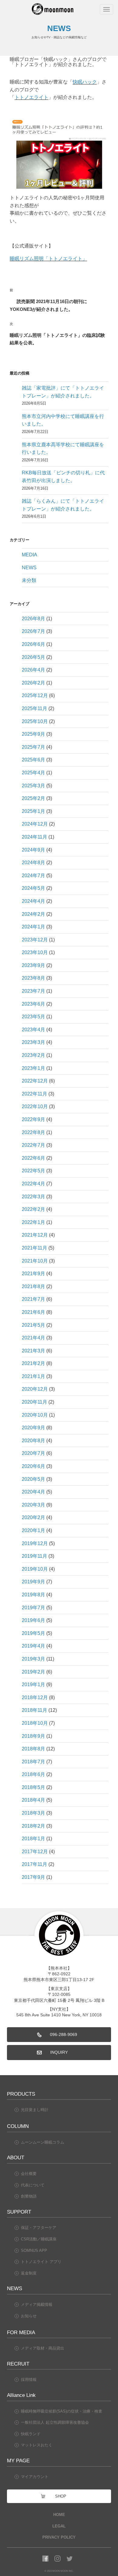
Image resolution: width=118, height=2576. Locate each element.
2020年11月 (34, 1402)
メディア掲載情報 (37, 2304)
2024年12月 (35, 824)
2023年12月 (35, 940)
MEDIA (29, 555)
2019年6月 (33, 1620)
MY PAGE (18, 2461)
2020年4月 (33, 1492)
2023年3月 (33, 1042)
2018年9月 (33, 1736)
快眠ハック (85, 82)
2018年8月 (33, 1749)
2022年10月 (35, 1106)
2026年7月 (33, 631)
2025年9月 (33, 734)
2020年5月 (33, 1479)
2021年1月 (33, 1376)
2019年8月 (33, 1595)
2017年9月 (33, 1877)
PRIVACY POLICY (59, 2537)
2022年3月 (33, 1197)
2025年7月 (33, 747)
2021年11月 (34, 1248)
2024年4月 (33, 901)
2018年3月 (33, 1813)
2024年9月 (33, 850)
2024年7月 (33, 876)
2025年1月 (33, 811)
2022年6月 (33, 1158)
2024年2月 (33, 914)
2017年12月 (35, 1852)
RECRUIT (18, 2364)
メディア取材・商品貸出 (43, 2348)
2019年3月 (33, 1659)
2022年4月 (33, 1184)
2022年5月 (33, 1171)
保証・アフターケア (39, 2228)
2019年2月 (33, 1672)
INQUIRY (59, 2052)
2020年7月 (33, 1453)
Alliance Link (21, 2395)
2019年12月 (35, 1543)
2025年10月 (35, 721)
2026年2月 (33, 683)
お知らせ (29, 2316)
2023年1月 (33, 1068)
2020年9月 (33, 1428)
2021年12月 (35, 1235)
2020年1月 (33, 1530)
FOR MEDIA (21, 2332)
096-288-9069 (64, 2035)
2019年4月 (33, 1646)
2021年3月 (33, 1351)
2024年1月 (33, 927)
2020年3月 (33, 1505)
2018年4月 (33, 1800)
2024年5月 (33, 888)
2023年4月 (33, 1030)
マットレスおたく (37, 2445)
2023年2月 (33, 1055)
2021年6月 (33, 1312)
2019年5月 (33, 1633)
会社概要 (29, 2174)
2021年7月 (33, 1299)
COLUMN (18, 2126)
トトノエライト (31, 97)
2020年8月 (33, 1441)
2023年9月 (33, 965)
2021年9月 (33, 1274)
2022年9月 (33, 1119)
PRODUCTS (21, 2094)
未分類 (29, 580)
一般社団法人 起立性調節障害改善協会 (55, 2422)
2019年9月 (33, 1582)
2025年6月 (33, 760)
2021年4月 (33, 1338)
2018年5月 (33, 1787)
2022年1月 (33, 1222)
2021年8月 (33, 1286)
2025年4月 (33, 773)
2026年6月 (33, 644)
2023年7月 (33, 991)
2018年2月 (33, 1826)
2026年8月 (33, 619)
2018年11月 (34, 1710)
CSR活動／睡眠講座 (39, 2239)
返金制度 (29, 2273)
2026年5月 (33, 657)
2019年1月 (33, 1685)
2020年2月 (33, 1517)
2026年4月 (33, 670)
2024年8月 (33, 863)
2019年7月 (33, 1608)
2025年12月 (35, 695)
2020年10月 (35, 1415)
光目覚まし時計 (35, 2110)
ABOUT (16, 2157)
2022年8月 (33, 1132)
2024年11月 (34, 837)
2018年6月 (33, 1774)
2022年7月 (33, 1145)
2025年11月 (34, 708)
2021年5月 (33, 1325)
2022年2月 (33, 1209)
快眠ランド (31, 2434)
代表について (33, 2185)
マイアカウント (35, 2477)
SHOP (61, 2496)
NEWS (29, 568)
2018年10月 (35, 1723)
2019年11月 (34, 1556)
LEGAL (59, 2526)
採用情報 (29, 2380)
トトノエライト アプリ (41, 2262)
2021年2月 (33, 1363)
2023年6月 (33, 1004)
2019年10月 (35, 1569)
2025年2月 (33, 798)
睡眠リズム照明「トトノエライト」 (48, 259)
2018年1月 (33, 1839)
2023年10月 (35, 952)
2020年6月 (33, 1466)
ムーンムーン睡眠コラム (43, 2142)
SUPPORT (19, 2212)
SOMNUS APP (34, 2250)
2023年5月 (33, 1017)
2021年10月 (35, 1261)
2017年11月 (34, 1864)
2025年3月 (33, 786)
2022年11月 (34, 1094)
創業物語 (29, 2196)
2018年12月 (35, 1697)
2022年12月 (35, 1081)
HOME (59, 2515)
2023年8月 (33, 978)
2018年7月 (33, 1762)
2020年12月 (35, 1389)
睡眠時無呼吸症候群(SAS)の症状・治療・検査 (62, 2411)
